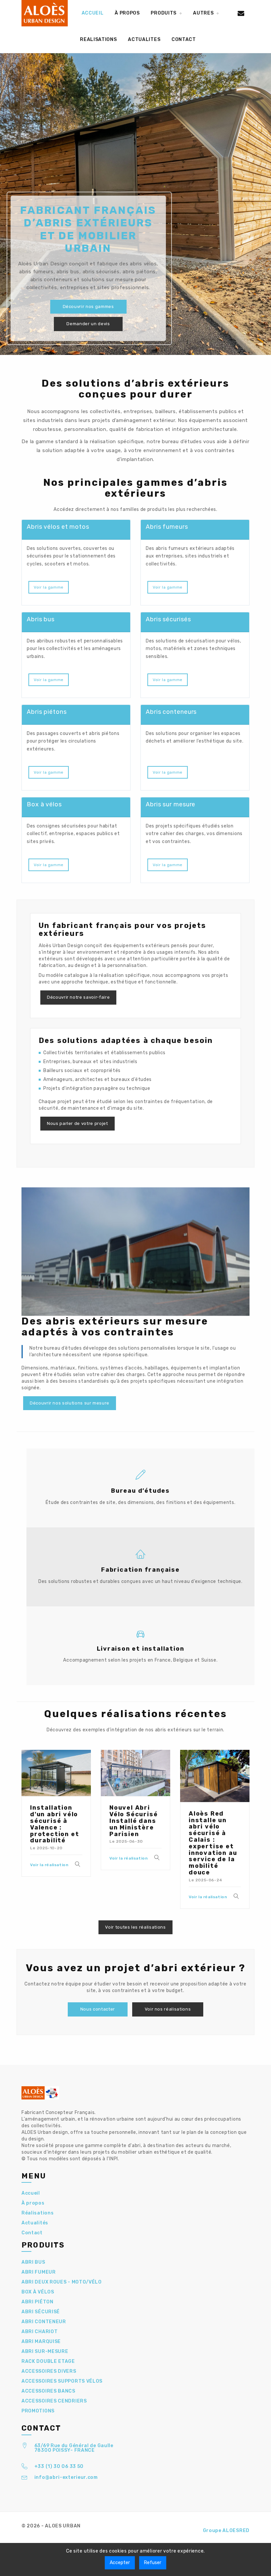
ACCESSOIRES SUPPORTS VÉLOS (62, 2381)
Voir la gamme (49, 587)
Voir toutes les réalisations (135, 1927)
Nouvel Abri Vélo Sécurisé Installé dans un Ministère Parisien (134, 1821)
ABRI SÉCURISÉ (41, 2312)
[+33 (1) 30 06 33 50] (25, 2467)
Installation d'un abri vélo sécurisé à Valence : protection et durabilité (55, 1824)
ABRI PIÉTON (38, 2302)
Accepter (120, 2563)
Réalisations (38, 2213)
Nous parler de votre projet (77, 1123)
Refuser (153, 2563)
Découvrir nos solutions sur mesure (70, 1403)
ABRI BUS (33, 2262)
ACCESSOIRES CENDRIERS (54, 2401)
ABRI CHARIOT (39, 2332)
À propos (33, 2203)
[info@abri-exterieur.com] (25, 2478)
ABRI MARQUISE (41, 2342)
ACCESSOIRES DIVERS (49, 2371)
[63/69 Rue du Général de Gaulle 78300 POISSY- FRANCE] (25, 2447)
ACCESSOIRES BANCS (48, 2391)
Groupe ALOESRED (226, 2531)
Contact (32, 2233)
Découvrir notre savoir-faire (78, 997)
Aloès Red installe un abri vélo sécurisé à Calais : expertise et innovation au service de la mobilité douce (213, 1843)
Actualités (35, 2223)
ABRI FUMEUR (39, 2272)
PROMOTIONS (38, 2411)
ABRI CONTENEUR (44, 2322)
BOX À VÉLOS (38, 2292)
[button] (166, 13)
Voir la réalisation (49, 1865)
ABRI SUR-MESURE (45, 2351)
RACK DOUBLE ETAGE (48, 2361)
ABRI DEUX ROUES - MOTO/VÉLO (62, 2282)
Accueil (31, 2193)
